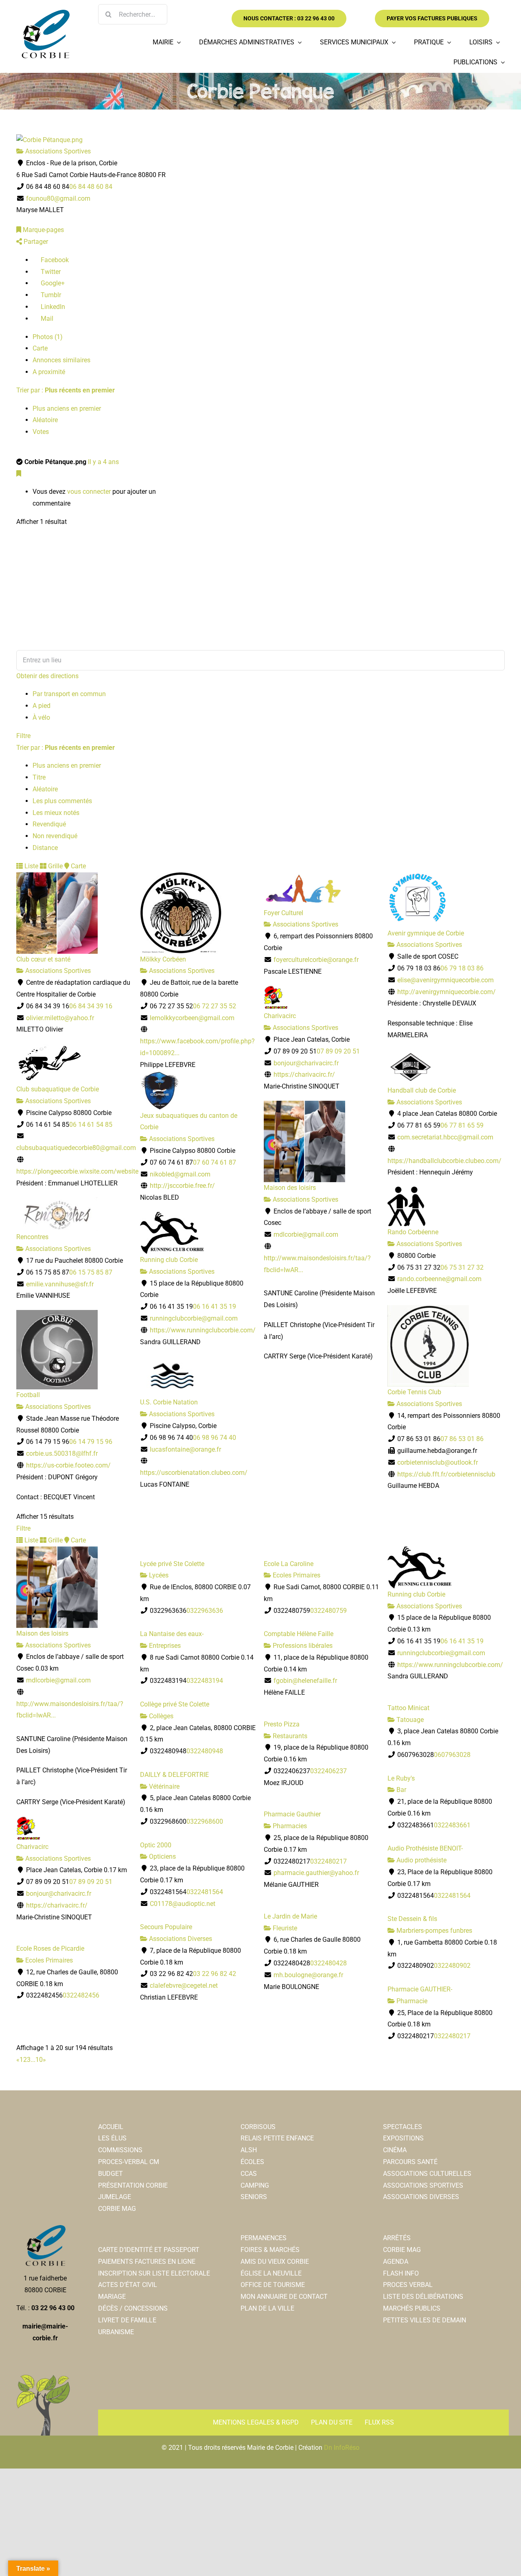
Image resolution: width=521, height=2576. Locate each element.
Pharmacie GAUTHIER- (420, 1989)
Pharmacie (411, 2001)
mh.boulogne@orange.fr (308, 1975)
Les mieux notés (56, 813)
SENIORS (254, 2197)
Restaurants (289, 1736)
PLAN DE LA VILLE (267, 2308)
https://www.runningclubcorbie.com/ (203, 1330)
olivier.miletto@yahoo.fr (60, 1018)
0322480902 (452, 1966)
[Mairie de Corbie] (45, 13)
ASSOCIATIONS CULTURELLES (427, 2174)
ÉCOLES (252, 2162)
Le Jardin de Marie (290, 1916)
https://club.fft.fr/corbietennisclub (446, 1474)
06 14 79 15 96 (91, 1442)
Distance (45, 848)
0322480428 (328, 1963)
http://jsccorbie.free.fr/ (182, 1186)
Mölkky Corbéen (163, 959)
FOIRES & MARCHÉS (270, 2250)
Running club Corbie (169, 1260)
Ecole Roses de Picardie (50, 1948)
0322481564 (205, 1892)
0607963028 (452, 1755)
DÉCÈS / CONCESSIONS (133, 2308)
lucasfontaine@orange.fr (185, 1449)
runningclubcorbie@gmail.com (194, 1318)
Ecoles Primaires (296, 1575)
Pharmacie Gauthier (292, 1814)
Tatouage (409, 1720)
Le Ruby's (401, 1778)
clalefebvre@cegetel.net (184, 1986)
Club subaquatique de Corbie (58, 1089)
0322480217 (328, 1861)
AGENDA (396, 2262)
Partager (35, 242)
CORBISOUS (258, 2127)
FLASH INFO (401, 2273)
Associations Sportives (57, 151)
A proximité (49, 372)
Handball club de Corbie (422, 1090)
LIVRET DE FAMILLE (127, 2320)
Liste (31, 866)
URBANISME (116, 2332)
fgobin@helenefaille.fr (305, 1681)
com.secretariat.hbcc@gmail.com (445, 1137)
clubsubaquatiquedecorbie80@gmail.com (76, 1148)
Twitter (50, 272)
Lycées (158, 1575)
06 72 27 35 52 (215, 1006)
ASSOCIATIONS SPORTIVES (423, 2185)
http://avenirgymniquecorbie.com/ (447, 992)
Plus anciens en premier (67, 409)
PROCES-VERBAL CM (129, 2162)
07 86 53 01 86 (462, 1439)
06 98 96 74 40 (215, 1438)
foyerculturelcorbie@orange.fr (316, 960)
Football (28, 1395)
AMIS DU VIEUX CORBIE (275, 2262)
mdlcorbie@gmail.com (306, 1234)
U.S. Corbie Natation (169, 1402)
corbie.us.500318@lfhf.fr (62, 1453)
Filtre (23, 736)
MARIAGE (112, 2297)
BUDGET (111, 2174)
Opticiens (162, 1856)
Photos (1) (48, 337)
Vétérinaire (163, 1786)
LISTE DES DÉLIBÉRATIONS (423, 2297)
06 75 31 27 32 (462, 1267)
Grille (55, 866)
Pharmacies (289, 1826)
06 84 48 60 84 (91, 187)
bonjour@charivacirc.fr (306, 1063)
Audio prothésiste (421, 1860)
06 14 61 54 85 (91, 1125)
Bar (401, 1790)
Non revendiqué (55, 836)
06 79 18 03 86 (462, 968)
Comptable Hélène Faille (299, 1634)
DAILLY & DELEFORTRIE (174, 1775)
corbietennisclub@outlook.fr (438, 1462)
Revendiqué (49, 824)
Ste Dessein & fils (412, 1919)
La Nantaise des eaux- (172, 1634)
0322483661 (452, 1825)
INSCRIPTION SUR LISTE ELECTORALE (154, 2273)
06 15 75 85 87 (91, 1272)
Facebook (54, 260)
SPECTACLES (403, 2127)
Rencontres (32, 1237)
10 (39, 2060)
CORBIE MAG (117, 2209)
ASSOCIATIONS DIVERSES (421, 2197)
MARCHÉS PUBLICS (412, 2308)
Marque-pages (43, 230)
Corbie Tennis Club (414, 1392)
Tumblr (50, 295)
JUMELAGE (115, 2197)
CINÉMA (395, 2150)
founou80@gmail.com (58, 198)
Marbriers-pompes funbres (433, 1931)
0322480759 (328, 1611)
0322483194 (205, 1681)
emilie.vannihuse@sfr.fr (60, 1284)
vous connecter (89, 492)
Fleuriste (284, 1928)
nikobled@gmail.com (180, 1174)
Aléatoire (45, 420)
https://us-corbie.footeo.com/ (68, 1465)
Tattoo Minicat (408, 1708)
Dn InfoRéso (342, 2448)
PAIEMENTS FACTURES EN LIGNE (147, 2262)
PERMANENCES (264, 2238)
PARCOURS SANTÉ (410, 2162)
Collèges (160, 1716)
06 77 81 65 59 (462, 1125)
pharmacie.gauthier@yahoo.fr (316, 1873)
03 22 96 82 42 (215, 1974)
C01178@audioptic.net (183, 1904)
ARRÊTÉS (397, 2238)
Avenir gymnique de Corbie (426, 933)
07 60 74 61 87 (215, 1162)
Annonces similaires (61, 360)
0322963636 (205, 1611)
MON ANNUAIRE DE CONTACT (284, 2297)
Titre (39, 777)
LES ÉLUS (112, 2138)
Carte (40, 348)
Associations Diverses (180, 1939)
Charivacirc (280, 1016)
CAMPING (255, 2185)
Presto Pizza (282, 1724)
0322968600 (205, 1821)
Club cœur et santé (43, 959)
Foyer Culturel (283, 913)
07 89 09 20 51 (338, 1051)
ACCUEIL (111, 2127)
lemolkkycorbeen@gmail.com (192, 1018)
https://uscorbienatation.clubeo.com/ (194, 1473)
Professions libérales (302, 1646)
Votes (41, 432)
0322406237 (328, 1771)
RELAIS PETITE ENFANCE (277, 2138)
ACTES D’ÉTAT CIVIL (128, 2285)
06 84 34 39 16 (91, 1006)
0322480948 (205, 1751)
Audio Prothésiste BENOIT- (425, 1848)
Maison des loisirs (290, 1188)
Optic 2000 (156, 1845)
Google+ (52, 283)
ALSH (249, 2150)
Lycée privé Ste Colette (172, 1564)
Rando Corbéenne (413, 1232)
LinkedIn (52, 307)
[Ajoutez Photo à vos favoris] (19, 474)
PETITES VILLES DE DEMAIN (425, 2320)
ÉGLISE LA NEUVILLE (271, 2273)
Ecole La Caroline (289, 1564)
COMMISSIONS (120, 2150)
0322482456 (81, 1995)
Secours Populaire (166, 1927)
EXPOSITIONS (403, 2138)
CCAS (249, 2174)
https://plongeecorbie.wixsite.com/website (77, 1171)
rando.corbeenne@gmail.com (439, 1279)
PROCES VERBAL (408, 2285)
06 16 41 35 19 (215, 1307)
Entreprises (164, 1646)
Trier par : (66, 390)
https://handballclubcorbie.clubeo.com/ (444, 1161)
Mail (46, 319)
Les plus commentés (62, 801)
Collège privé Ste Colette (175, 1704)
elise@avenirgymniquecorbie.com (445, 980)
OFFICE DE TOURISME (273, 2285)
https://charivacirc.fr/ (304, 1074)
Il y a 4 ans (103, 462)
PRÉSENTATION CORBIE (133, 2185)
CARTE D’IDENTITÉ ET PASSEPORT (149, 2250)
